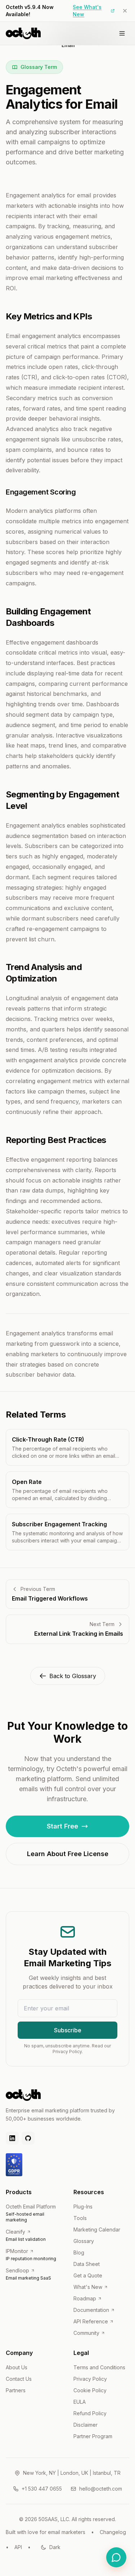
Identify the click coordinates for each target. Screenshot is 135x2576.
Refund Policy (90, 2413)
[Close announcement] (125, 11)
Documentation (91, 2310)
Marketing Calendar (97, 2230)
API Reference (91, 2321)
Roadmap (85, 2298)
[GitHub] (28, 2138)
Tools (80, 2218)
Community (86, 2333)
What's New (88, 2287)
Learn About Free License (68, 1854)
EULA (80, 2402)
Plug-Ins (83, 2207)
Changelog (113, 2532)
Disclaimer (85, 2425)
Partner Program (93, 2436)
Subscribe (68, 2030)
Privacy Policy (90, 2379)
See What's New (87, 11)
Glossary (84, 2241)
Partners (16, 2390)
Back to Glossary (73, 1676)
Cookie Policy (90, 2390)
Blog (79, 2252)
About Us (17, 2367)
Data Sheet (87, 2264)
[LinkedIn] (12, 2138)
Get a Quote (88, 2275)
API (18, 2547)
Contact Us (19, 2379)
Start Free (62, 1826)
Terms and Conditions (99, 2367)
